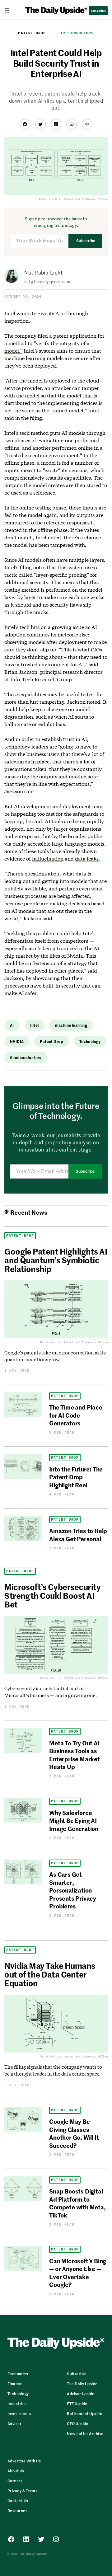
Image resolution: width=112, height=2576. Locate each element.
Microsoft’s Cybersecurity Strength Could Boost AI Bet (52, 1595)
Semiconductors (76, 33)
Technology (90, 1041)
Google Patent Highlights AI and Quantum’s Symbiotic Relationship (56, 1260)
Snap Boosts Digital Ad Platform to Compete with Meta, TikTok (77, 2203)
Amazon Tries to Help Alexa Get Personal (78, 1534)
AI (12, 1025)
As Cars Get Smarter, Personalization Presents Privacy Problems (73, 1890)
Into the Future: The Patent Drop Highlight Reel (76, 1477)
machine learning (71, 1025)
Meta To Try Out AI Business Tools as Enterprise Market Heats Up (75, 1755)
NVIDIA (17, 1041)
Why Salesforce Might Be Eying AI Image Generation (74, 1820)
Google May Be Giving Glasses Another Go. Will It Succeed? (74, 2133)
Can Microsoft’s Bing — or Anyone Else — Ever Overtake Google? (78, 2272)
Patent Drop (32, 33)
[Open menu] (10, 10)
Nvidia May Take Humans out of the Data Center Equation (50, 1974)
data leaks (87, 859)
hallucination (48, 859)
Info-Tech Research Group (41, 679)
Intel (35, 1025)
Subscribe (86, 241)
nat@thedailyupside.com (47, 282)
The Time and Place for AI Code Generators (76, 1415)
